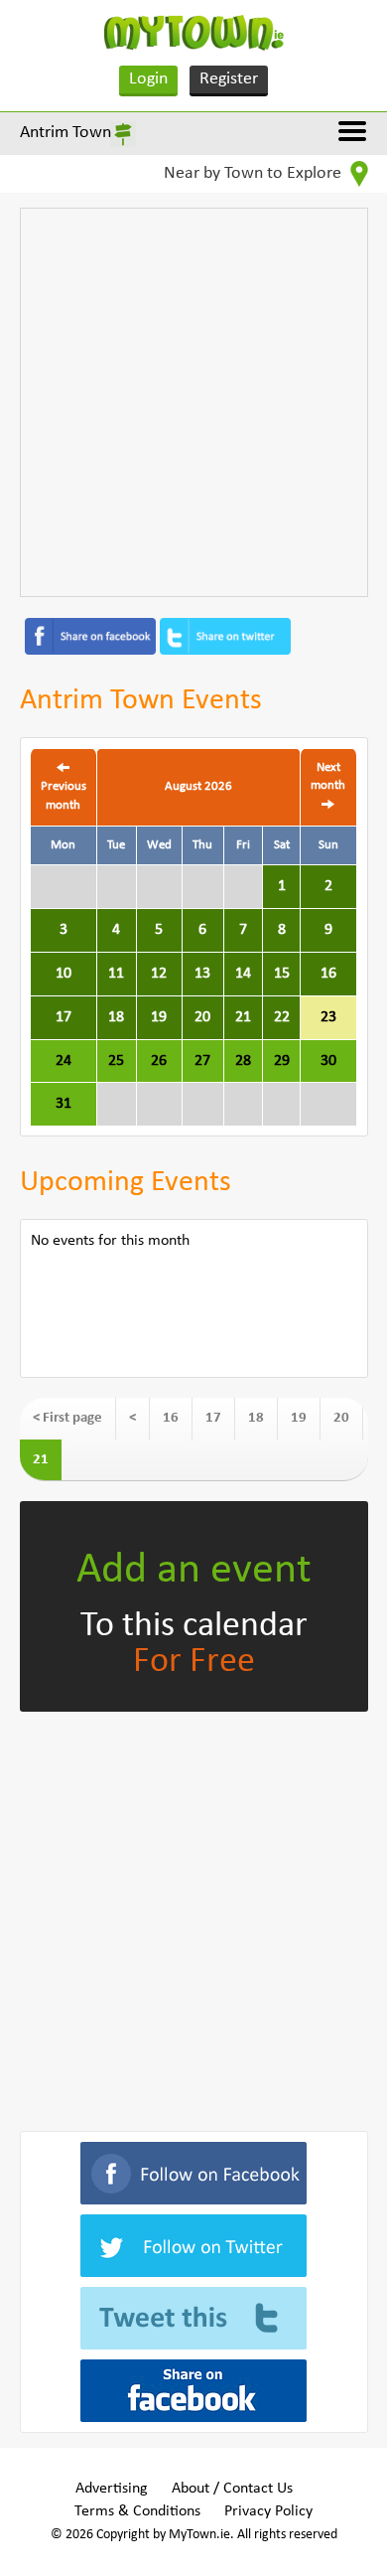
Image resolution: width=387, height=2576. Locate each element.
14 (243, 974)
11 (116, 974)
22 (282, 1017)
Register (229, 79)
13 (202, 974)
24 (64, 1061)
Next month (328, 777)
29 (282, 1061)
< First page (67, 1418)
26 (159, 1061)
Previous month (64, 796)
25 (116, 1061)
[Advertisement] (193, 402)
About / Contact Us (232, 2489)
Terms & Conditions (137, 2511)
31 (64, 1104)
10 (64, 974)
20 (202, 1017)
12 (159, 974)
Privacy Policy (268, 2511)
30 (328, 1061)
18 (116, 1017)
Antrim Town (65, 133)
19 (159, 1017)
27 (202, 1061)
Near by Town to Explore (255, 173)
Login (148, 79)
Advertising (112, 2489)
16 (328, 974)
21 (243, 1017)
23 (328, 1017)
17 (64, 1017)
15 (282, 974)
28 (243, 1061)
